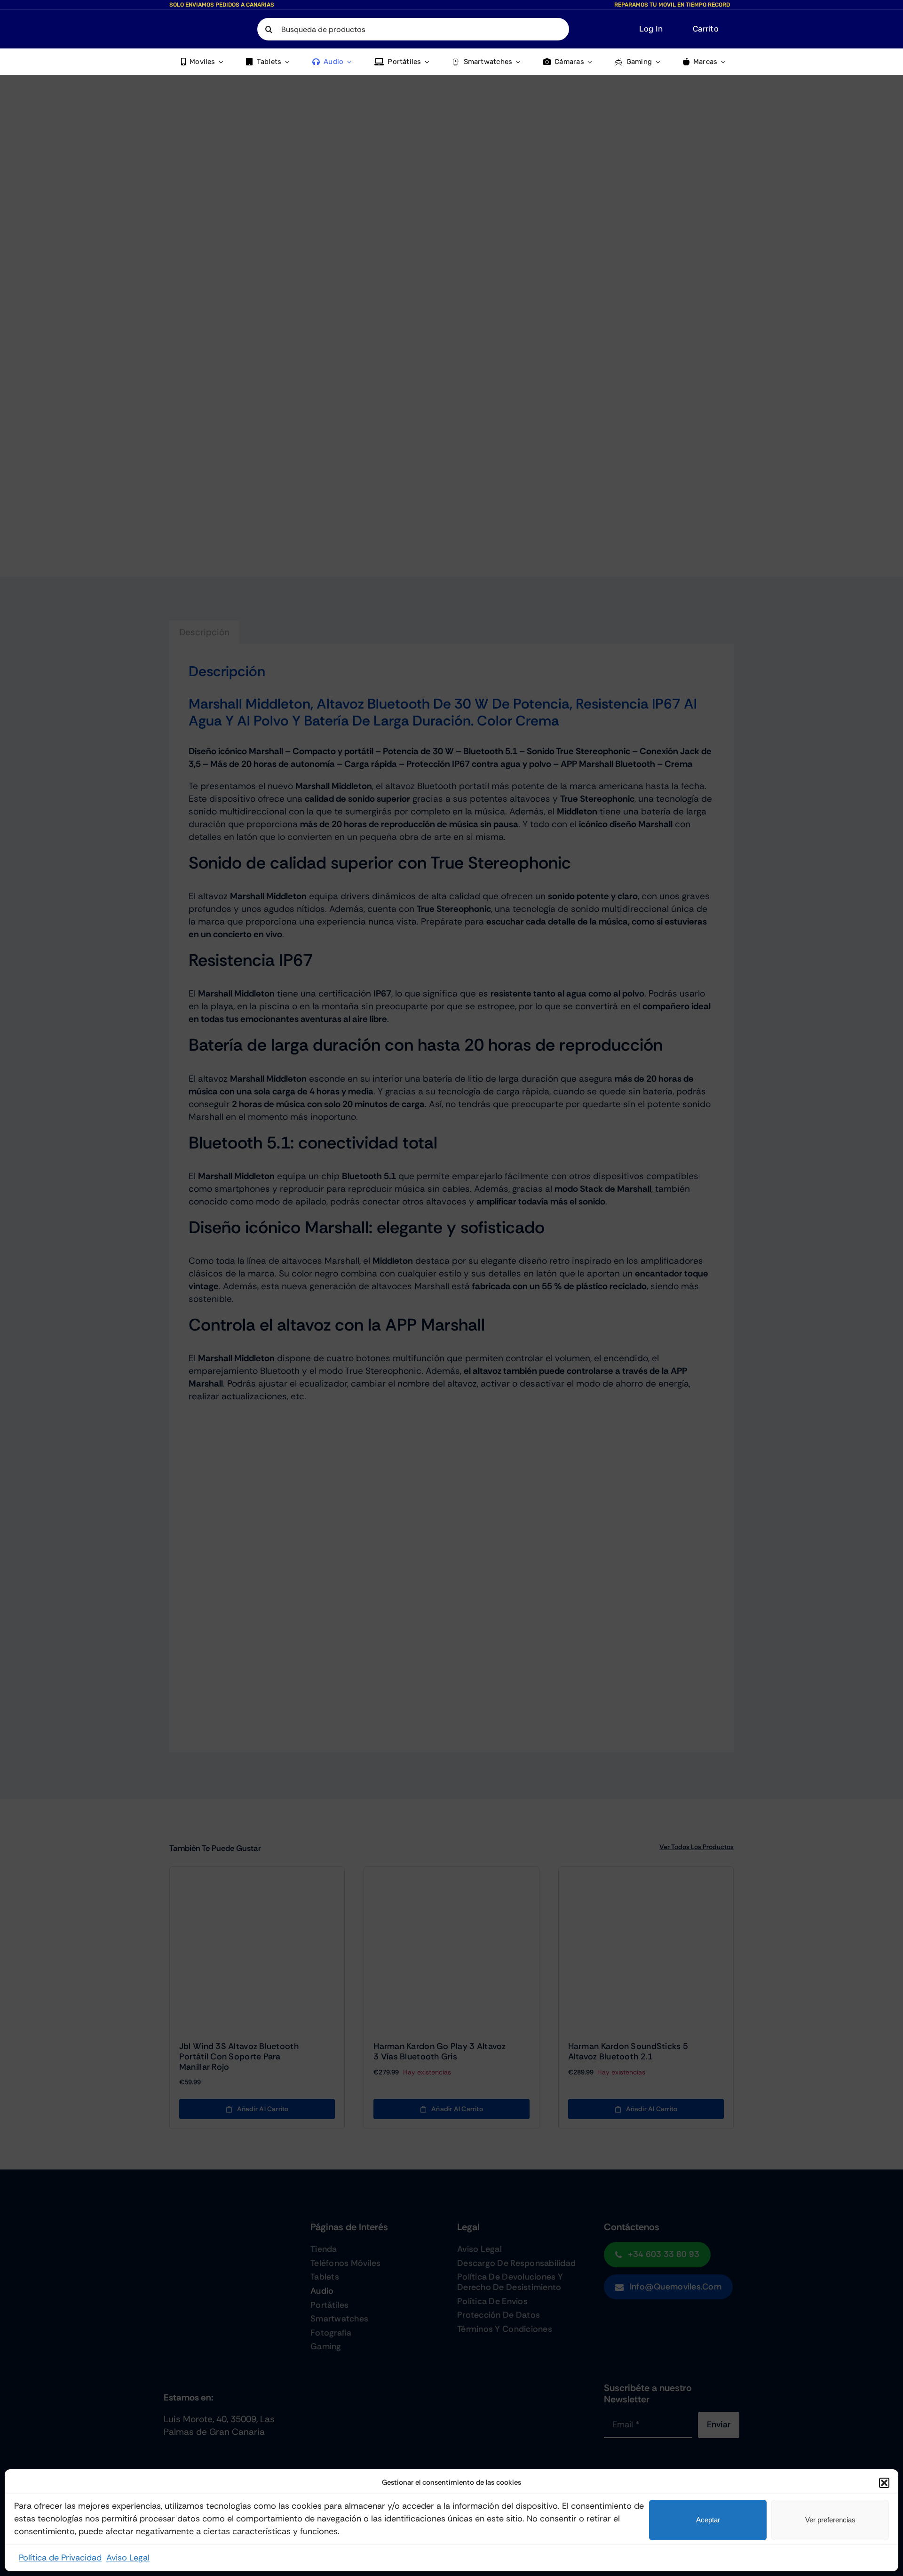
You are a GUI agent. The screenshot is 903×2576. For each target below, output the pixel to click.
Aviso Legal (128, 2558)
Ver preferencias (830, 2520)
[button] (884, 2483)
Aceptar (708, 2520)
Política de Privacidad (60, 2558)
